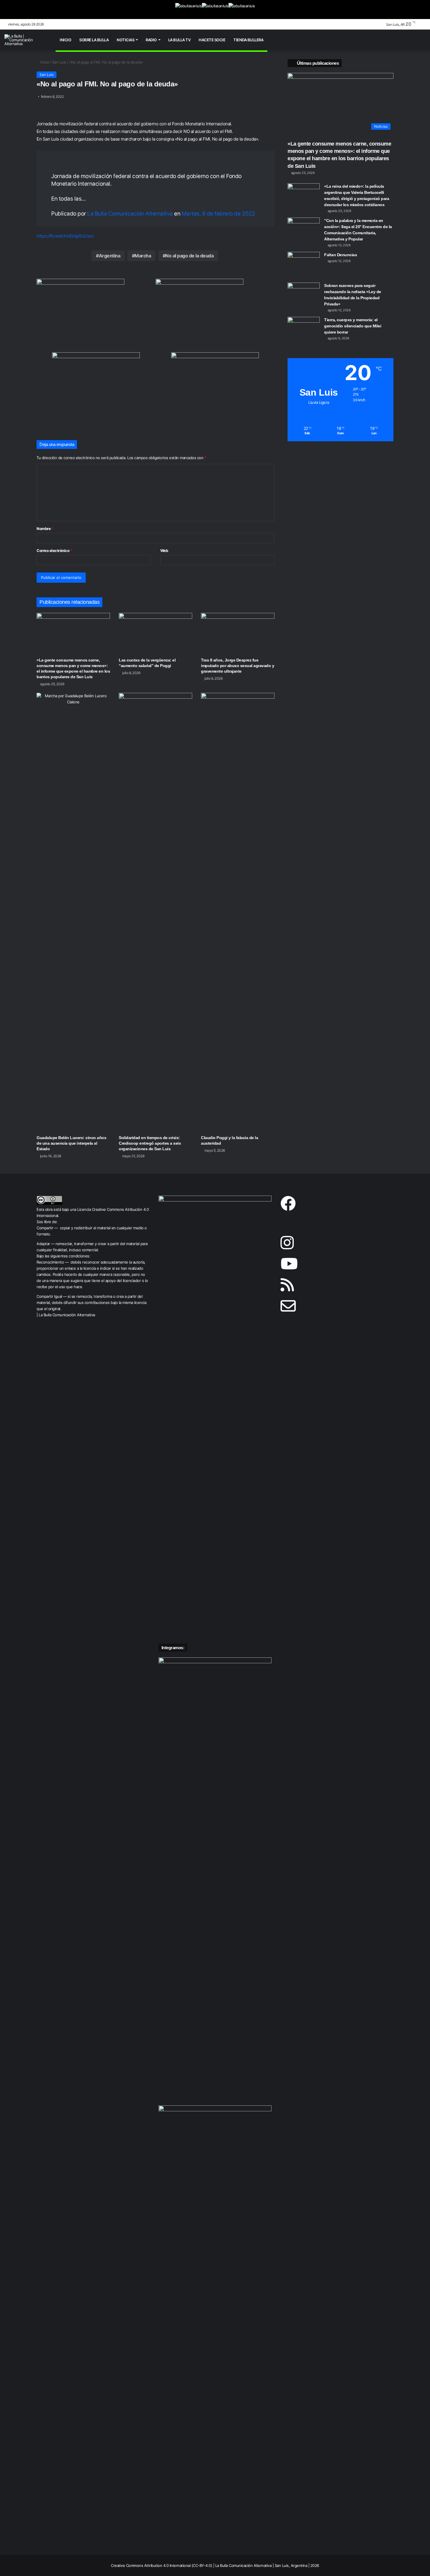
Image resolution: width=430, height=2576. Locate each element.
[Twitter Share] (98, 123)
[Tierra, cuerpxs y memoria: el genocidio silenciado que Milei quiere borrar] (304, 328)
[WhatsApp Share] (56, 123)
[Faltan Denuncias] (304, 263)
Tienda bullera (248, 40)
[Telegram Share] (70, 123)
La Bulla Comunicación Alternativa (130, 214)
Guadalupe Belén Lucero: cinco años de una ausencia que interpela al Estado (71, 1143)
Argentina (110, 256)
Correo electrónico (54, 551)
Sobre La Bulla (94, 40)
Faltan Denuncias (340, 255)
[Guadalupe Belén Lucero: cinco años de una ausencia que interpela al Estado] (73, 912)
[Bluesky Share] (42, 123)
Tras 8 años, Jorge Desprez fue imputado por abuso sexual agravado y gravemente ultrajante (238, 666)
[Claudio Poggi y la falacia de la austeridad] (238, 912)
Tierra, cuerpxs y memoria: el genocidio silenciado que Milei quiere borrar (353, 326)
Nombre (45, 529)
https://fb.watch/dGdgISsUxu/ (65, 236)
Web (164, 551)
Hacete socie (212, 40)
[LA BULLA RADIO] (242, 10)
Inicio (65, 40)
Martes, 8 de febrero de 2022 (219, 214)
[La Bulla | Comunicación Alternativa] (26, 40)
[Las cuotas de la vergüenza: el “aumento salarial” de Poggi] (155, 634)
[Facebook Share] (84, 123)
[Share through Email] (126, 123)
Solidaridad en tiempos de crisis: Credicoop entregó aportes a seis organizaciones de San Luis (150, 1143)
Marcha (143, 256)
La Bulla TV (179, 40)
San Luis (59, 62)
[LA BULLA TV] (189, 10)
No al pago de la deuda (189, 256)
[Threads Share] (112, 123)
